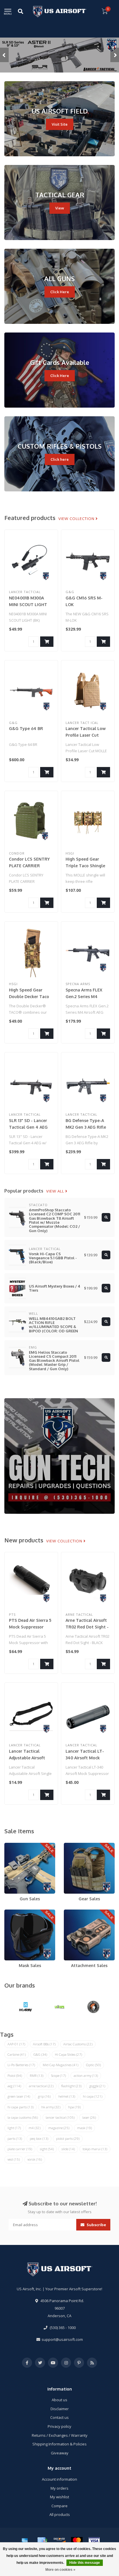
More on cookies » (60, 2570)
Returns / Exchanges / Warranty (60, 2435)
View (60, 208)
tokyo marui (95, 2149)
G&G (40, 2054)
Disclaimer (60, 2409)
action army (86, 2076)
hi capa (93, 2096)
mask (84, 2128)
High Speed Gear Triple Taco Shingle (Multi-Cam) (85, 866)
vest (14, 2159)
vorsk (35, 2159)
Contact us (59, 2417)
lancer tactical (60, 2117)
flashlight (71, 2086)
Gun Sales (13, 1845)
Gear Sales (74, 1845)
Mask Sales (14, 1912)
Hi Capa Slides (68, 2054)
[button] (4, 55)
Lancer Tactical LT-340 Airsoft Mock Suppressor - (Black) (86, 1758)
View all (56, 1191)
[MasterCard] (77, 2541)
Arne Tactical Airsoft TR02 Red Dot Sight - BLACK (87, 1627)
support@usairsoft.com (62, 2339)
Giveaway (60, 2453)
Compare (59, 2506)
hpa (74, 2107)
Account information (59, 2479)
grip (44, 2096)
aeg (14, 2086)
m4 (35, 2128)
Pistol (15, 2076)
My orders (59, 2488)
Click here (60, 459)
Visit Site (60, 124)
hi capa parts (21, 2107)
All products (60, 2514)
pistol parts (68, 2138)
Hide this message (85, 2563)
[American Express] (25, 2541)
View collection (77, 519)
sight (47, 2149)
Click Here (60, 292)
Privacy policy (59, 2426)
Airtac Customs (78, 2044)
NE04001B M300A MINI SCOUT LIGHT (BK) (28, 604)
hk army (51, 2107)
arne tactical (41, 2086)
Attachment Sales (79, 1912)
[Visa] (94, 2541)
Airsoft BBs (44, 2044)
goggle (97, 2086)
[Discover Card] (59, 2541)
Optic (93, 2065)
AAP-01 (16, 2044)
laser (89, 2117)
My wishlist (59, 2497)
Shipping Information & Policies (59, 2444)
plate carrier (20, 2149)
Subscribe (96, 2225)
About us (59, 2400)
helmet (67, 2096)
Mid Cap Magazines (61, 2065)
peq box (39, 2138)
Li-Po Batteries (21, 2065)
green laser (19, 2096)
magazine (59, 2128)
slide (68, 2149)
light (14, 2128)
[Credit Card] (42, 2541)
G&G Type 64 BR (26, 728)
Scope (58, 2076)
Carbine (17, 2054)
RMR (37, 2076)
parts (15, 2138)
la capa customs (23, 2117)
